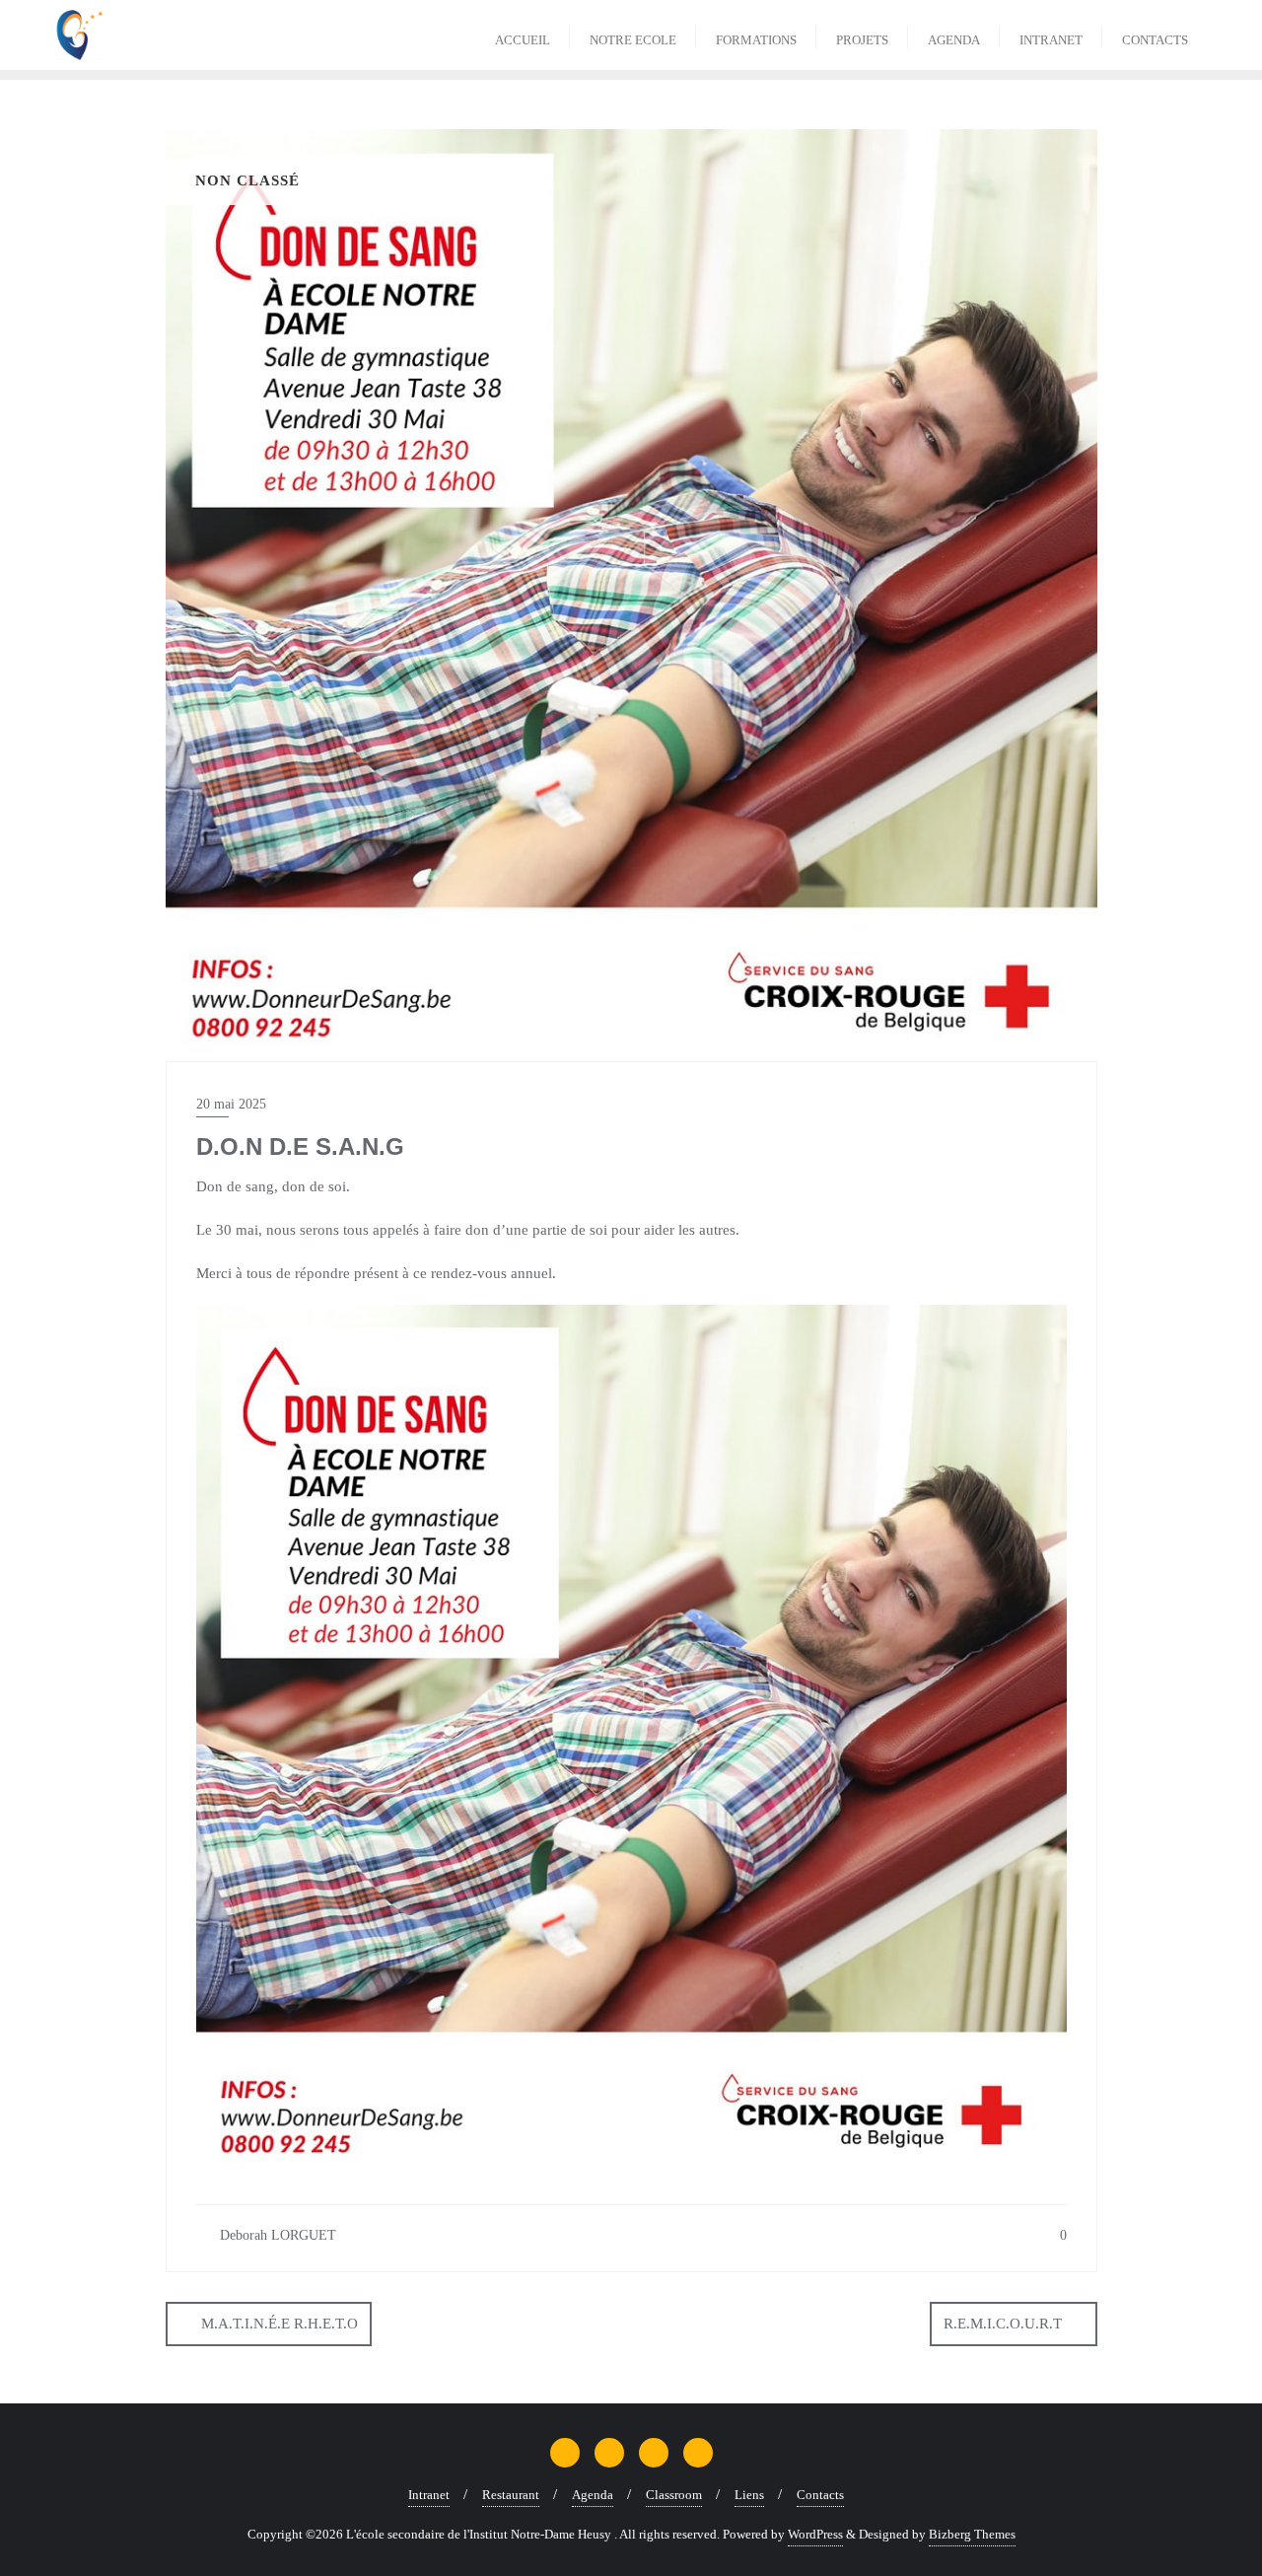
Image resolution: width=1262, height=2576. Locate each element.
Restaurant (511, 2495)
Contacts (820, 2495)
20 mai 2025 (231, 1104)
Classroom (674, 2495)
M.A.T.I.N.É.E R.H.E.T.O (280, 2324)
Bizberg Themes (972, 2534)
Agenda (593, 2495)
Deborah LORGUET (276, 2235)
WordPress (815, 2534)
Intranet (429, 2495)
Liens (749, 2495)
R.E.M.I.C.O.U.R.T (1003, 2324)
